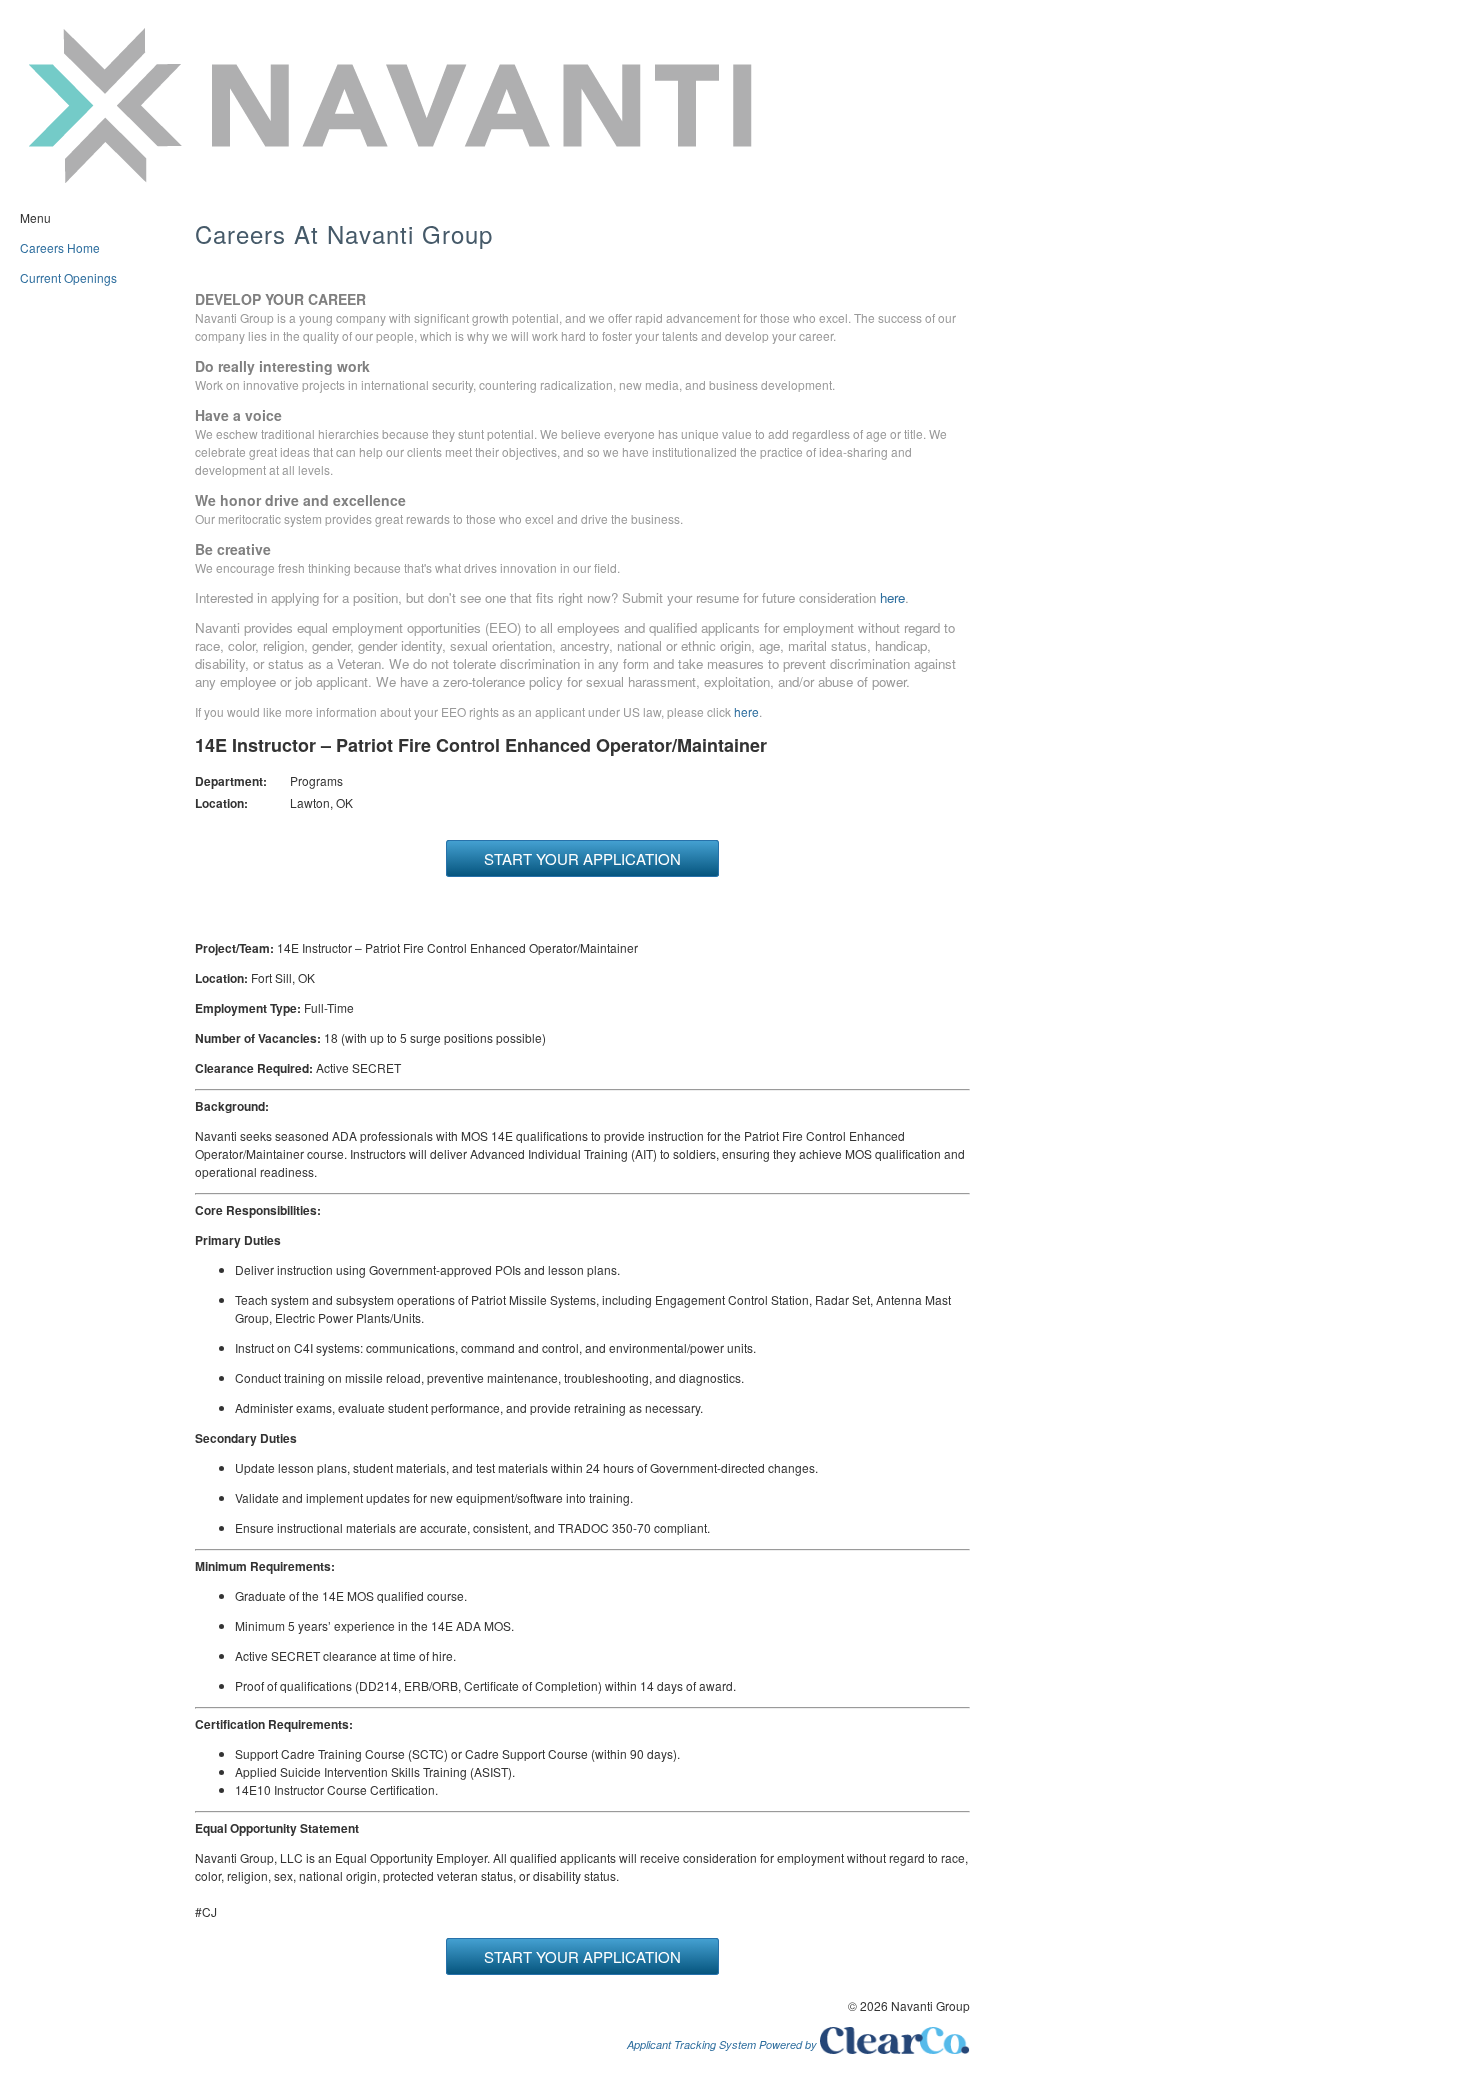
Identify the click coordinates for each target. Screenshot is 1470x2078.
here (892, 597)
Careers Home (60, 247)
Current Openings (68, 277)
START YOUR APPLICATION (582, 858)
